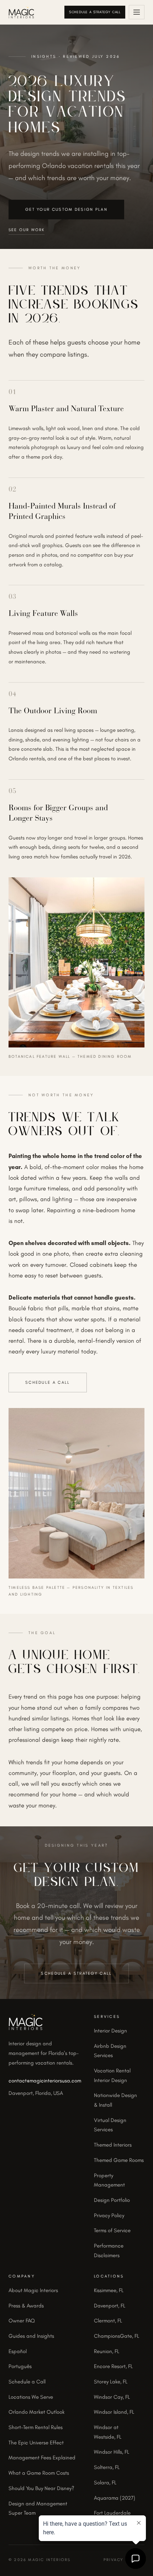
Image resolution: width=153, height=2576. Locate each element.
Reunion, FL (107, 2351)
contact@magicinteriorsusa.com (45, 2081)
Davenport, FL (110, 2306)
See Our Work (27, 230)
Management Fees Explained (42, 2458)
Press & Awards (26, 2306)
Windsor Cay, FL (112, 2397)
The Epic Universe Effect (36, 2443)
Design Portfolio (112, 2200)
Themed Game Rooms (119, 2160)
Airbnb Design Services (110, 2051)
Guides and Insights (31, 2336)
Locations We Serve (31, 2397)
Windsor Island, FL (114, 2412)
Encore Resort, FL (113, 2366)
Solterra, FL (107, 2467)
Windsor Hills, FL (112, 2452)
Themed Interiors (113, 2145)
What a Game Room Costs (39, 2473)
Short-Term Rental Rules (36, 2427)
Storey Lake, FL (111, 2382)
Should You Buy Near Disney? (41, 2488)
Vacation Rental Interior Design (112, 2075)
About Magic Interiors (33, 2290)
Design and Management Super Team (38, 2508)
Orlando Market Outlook (36, 2412)
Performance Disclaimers (109, 2251)
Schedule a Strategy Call (95, 12)
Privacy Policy (109, 2215)
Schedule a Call (48, 1382)
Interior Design (110, 2031)
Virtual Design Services (110, 2125)
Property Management (109, 2180)
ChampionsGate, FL (117, 2336)
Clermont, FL (108, 2321)
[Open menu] (137, 12)
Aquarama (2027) (115, 2498)
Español (18, 2351)
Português (20, 2366)
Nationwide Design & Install (115, 2100)
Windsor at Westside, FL (108, 2432)
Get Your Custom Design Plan (66, 209)
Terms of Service (112, 2230)
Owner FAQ (22, 2321)
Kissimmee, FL (109, 2290)
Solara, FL (105, 2483)
